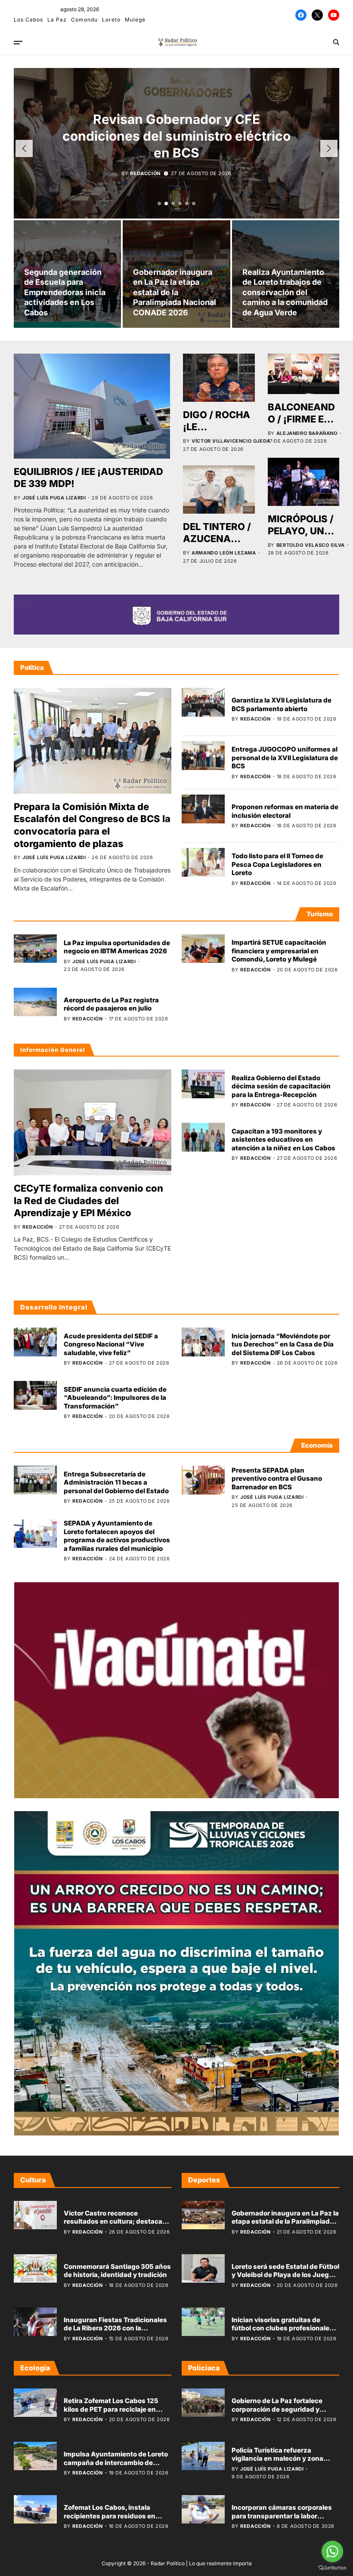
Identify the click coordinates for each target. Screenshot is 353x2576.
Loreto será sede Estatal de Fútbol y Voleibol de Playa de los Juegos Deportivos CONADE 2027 (285, 2275)
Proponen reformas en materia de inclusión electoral (285, 811)
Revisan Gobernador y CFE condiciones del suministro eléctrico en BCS (176, 136)
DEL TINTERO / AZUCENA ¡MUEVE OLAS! (218, 539)
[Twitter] (317, 15)
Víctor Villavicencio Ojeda (231, 441)
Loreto (111, 20)
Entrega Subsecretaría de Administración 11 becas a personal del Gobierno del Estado (116, 1482)
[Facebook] (301, 15)
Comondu (84, 20)
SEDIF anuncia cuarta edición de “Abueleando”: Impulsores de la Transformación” (115, 1398)
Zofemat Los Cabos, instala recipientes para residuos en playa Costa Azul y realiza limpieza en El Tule (110, 2520)
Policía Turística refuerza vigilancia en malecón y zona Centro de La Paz (277, 2459)
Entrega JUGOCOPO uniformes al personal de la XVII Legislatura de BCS (285, 758)
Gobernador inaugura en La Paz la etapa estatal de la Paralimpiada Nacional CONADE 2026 (175, 292)
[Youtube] (334, 15)
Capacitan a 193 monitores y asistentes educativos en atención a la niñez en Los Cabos (283, 1140)
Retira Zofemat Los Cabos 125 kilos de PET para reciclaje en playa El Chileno (111, 2409)
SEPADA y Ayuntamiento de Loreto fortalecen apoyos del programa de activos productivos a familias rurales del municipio (117, 1536)
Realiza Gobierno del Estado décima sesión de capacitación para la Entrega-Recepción (281, 1086)
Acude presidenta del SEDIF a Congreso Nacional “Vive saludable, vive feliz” (111, 1344)
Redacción (145, 173)
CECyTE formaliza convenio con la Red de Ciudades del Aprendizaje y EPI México (88, 1200)
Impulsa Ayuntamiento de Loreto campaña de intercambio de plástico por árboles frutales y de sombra (116, 2467)
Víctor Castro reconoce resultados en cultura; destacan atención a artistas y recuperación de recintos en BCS (116, 2226)
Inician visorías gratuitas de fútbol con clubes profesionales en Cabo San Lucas (282, 2328)
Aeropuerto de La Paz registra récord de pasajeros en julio (111, 1004)
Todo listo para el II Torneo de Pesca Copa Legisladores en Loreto (277, 864)
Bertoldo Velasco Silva (311, 545)
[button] (159, 203)
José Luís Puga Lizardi (54, 498)
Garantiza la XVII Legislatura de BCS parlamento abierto (282, 704)
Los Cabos (28, 20)
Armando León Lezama (224, 553)
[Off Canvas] (18, 43)
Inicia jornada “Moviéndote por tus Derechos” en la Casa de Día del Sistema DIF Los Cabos (283, 1344)
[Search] (336, 42)
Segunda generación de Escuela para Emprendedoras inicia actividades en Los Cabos (65, 292)
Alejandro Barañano (307, 433)
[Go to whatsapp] (332, 2551)
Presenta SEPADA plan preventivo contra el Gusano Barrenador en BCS (277, 1479)
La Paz (57, 20)
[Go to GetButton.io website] (332, 2568)
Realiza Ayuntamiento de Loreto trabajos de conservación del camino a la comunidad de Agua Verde (285, 292)
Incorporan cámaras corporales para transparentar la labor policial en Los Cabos (282, 2516)
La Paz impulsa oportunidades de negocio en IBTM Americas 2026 (117, 947)
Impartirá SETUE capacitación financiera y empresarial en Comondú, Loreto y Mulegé (279, 951)
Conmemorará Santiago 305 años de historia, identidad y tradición (117, 2271)
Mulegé (135, 20)
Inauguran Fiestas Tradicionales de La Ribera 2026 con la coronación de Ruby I (115, 2328)
